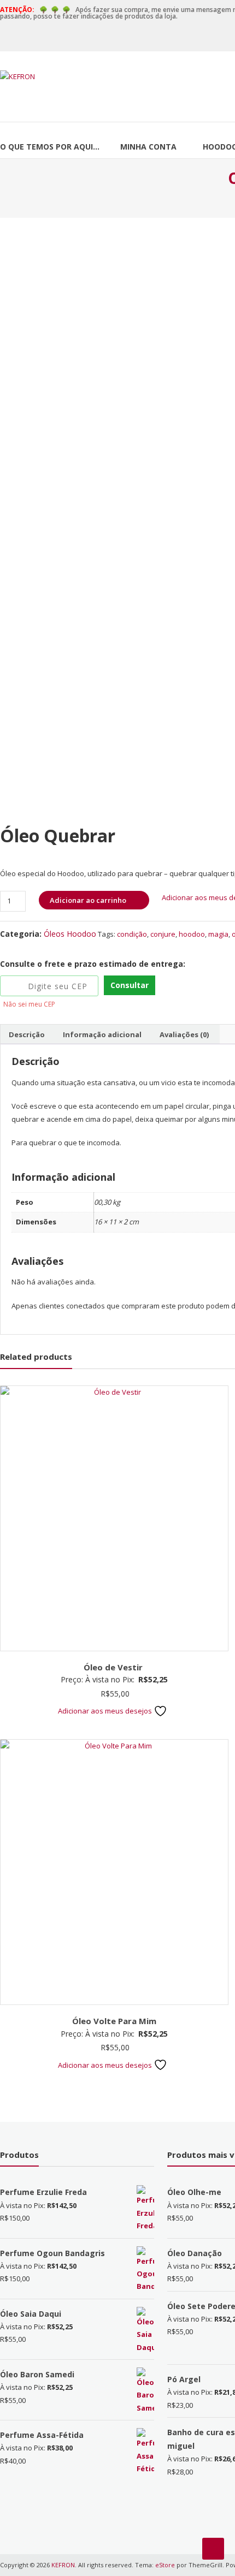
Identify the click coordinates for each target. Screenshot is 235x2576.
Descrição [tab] (27, 1034)
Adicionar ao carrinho (88, 900)
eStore (165, 2565)
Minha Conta (148, 147)
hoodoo (192, 934)
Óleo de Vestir (114, 1667)
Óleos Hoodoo (70, 934)
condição (132, 934)
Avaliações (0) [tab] (184, 1034)
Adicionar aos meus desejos (106, 1711)
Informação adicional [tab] (102, 1034)
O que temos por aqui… (50, 147)
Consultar (130, 985)
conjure (163, 934)
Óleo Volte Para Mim (114, 2021)
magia (218, 934)
